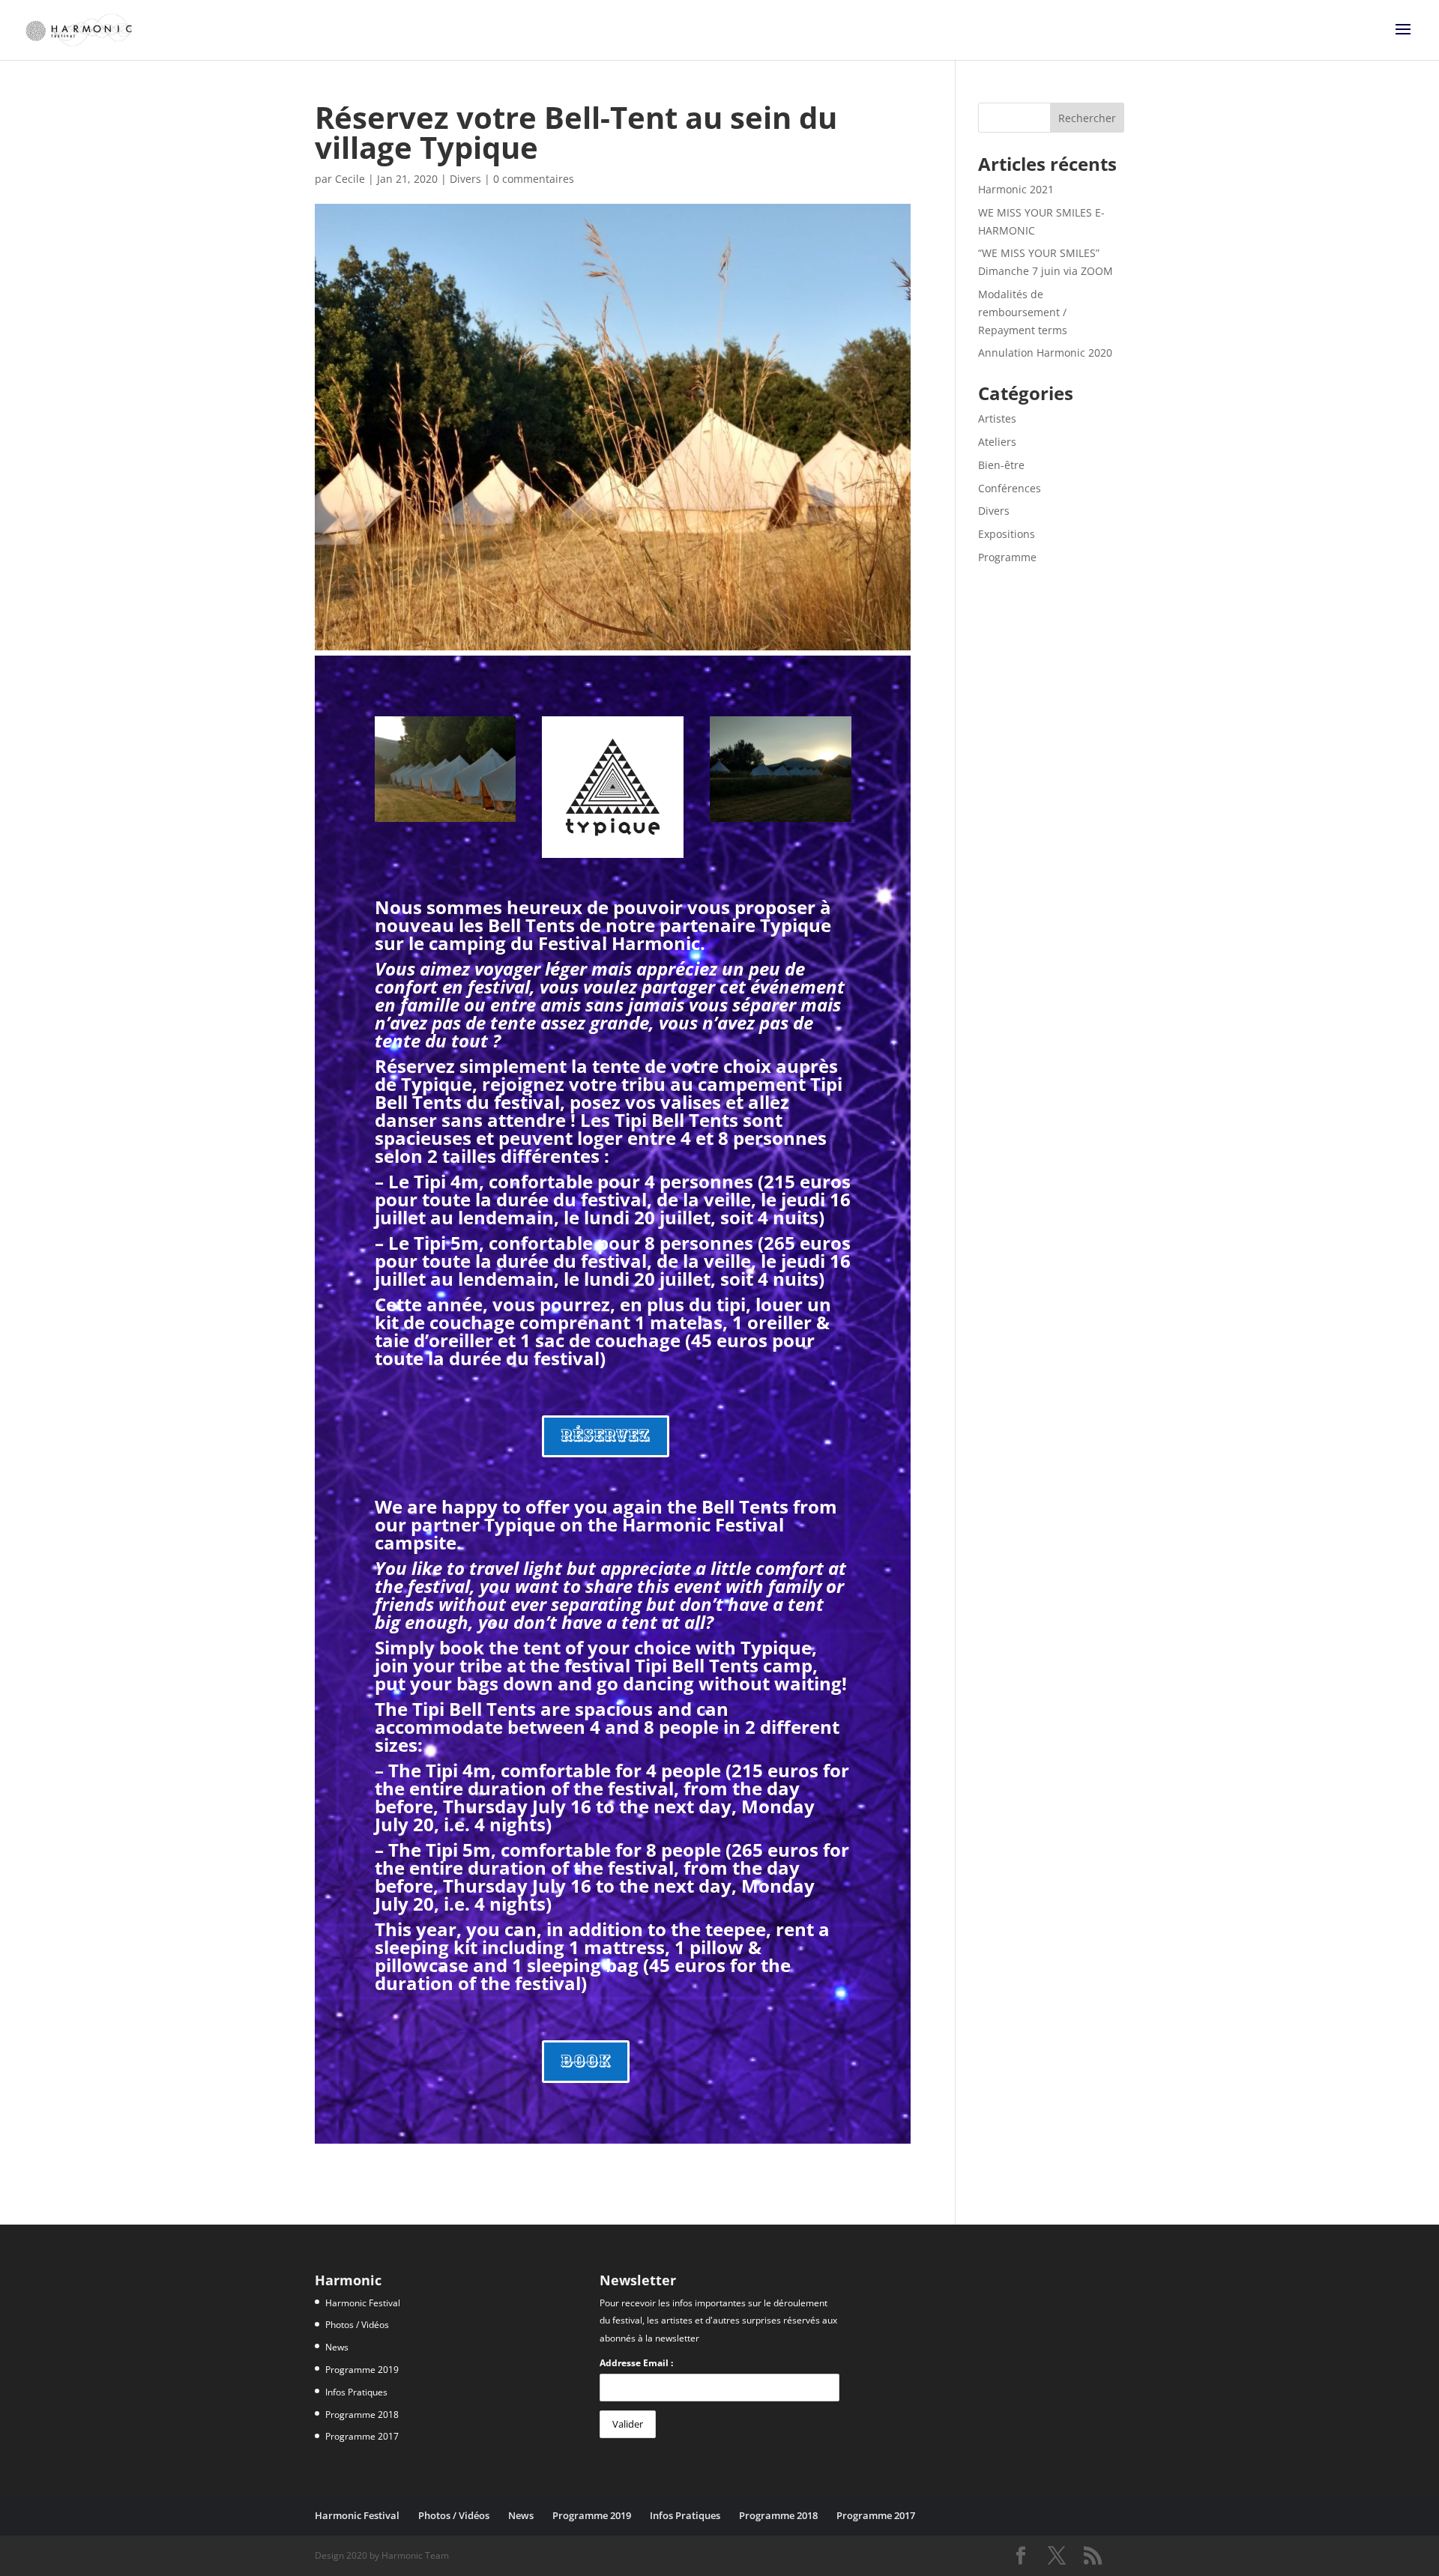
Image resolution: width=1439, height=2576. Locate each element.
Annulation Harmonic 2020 (1045, 353)
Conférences (1010, 488)
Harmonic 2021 (1016, 189)
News (337, 2347)
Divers (465, 179)
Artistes (997, 418)
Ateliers (997, 442)
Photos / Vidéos (357, 2325)
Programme (1007, 557)
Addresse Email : (636, 2363)
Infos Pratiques (356, 2392)
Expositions (1007, 534)
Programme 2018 (362, 2415)
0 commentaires (534, 179)
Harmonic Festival (363, 2303)
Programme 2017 (362, 2436)
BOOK (586, 2061)
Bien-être (1001, 465)
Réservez (606, 1436)
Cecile (350, 179)
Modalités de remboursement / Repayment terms (1023, 312)
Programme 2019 (362, 2370)
